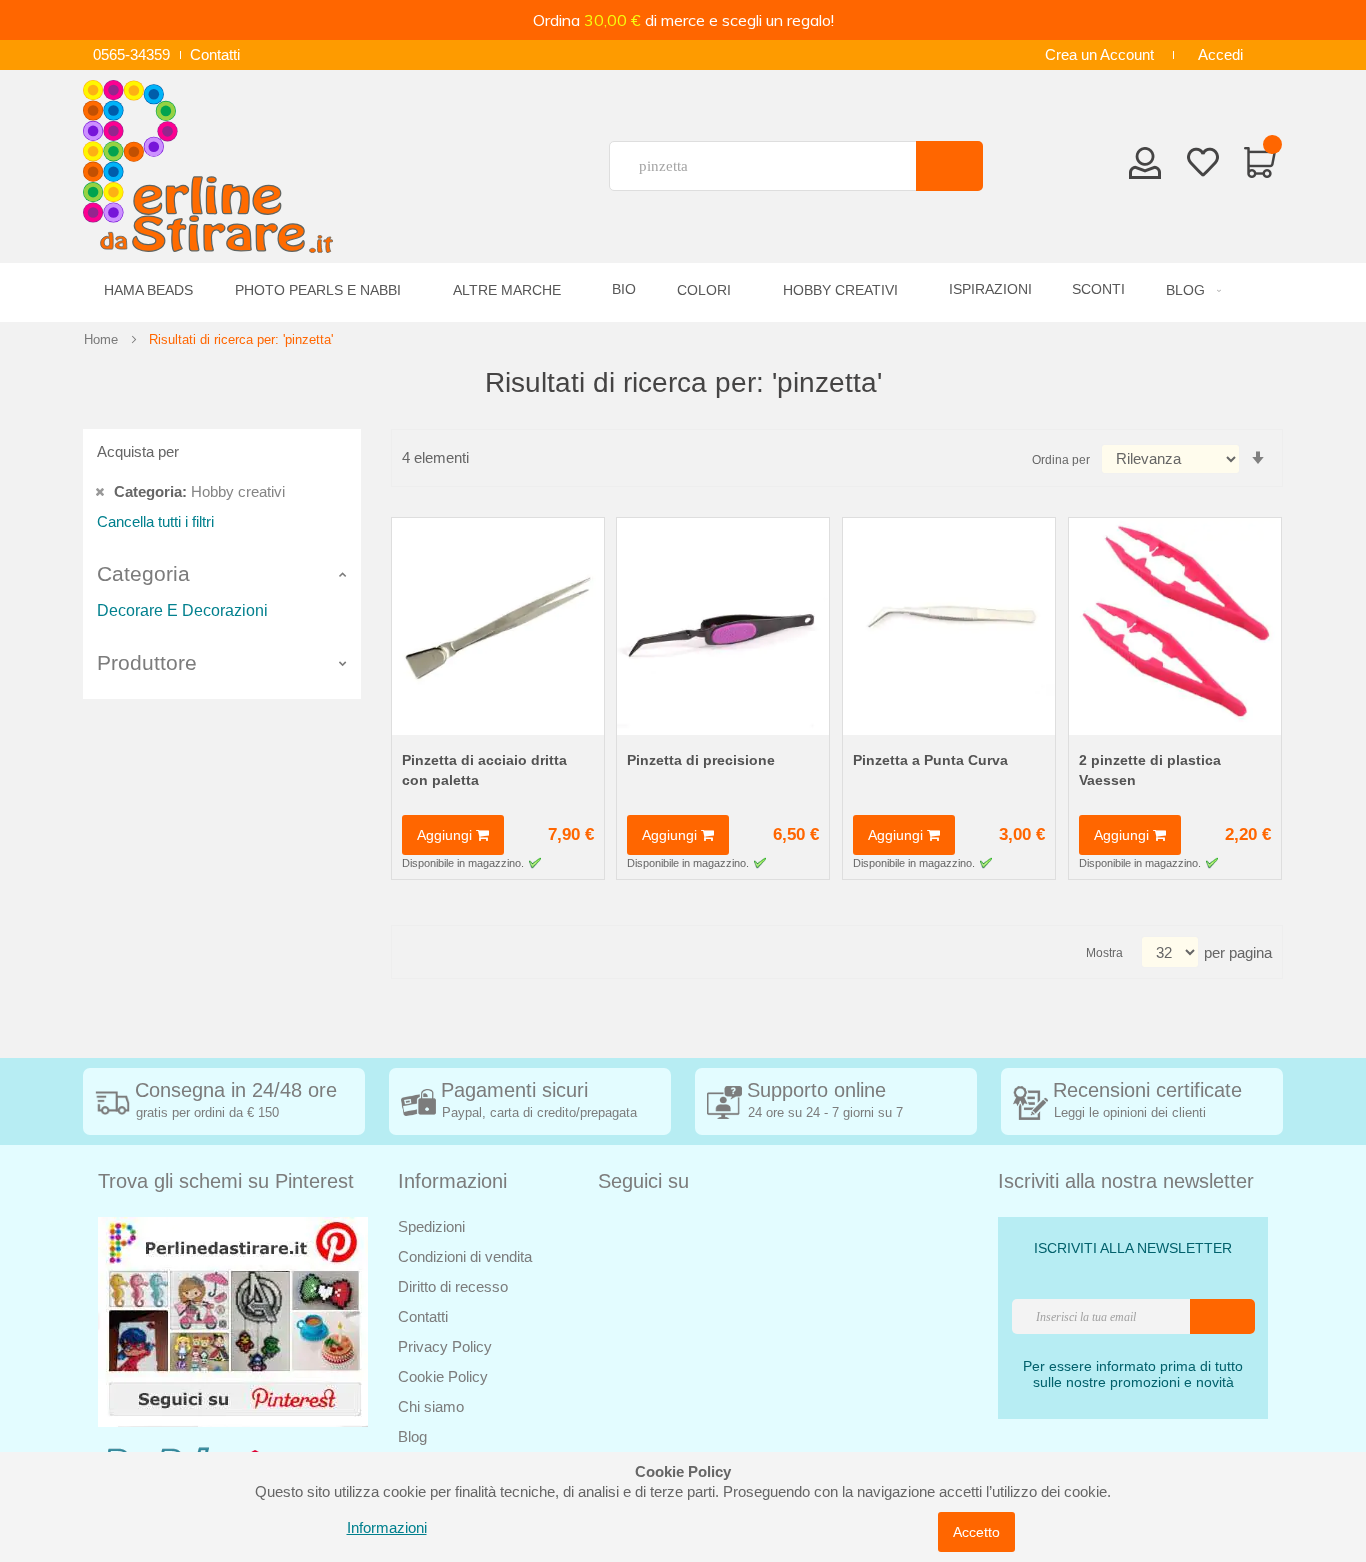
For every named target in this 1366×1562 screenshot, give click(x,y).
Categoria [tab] (143, 573)
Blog (412, 1436)
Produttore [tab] (147, 662)
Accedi (1220, 54)
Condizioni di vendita (465, 1256)
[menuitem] (1190, 290)
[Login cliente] (1145, 169)
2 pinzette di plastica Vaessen (1150, 770)
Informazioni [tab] (452, 1181)
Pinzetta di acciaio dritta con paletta (484, 770)
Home (101, 339)
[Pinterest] (233, 1320)
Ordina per (1061, 460)
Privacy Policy (445, 1346)
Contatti (215, 54)
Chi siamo (431, 1406)
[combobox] (771, 166)
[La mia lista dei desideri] (1203, 166)
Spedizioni (431, 1226)
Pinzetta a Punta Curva (930, 760)
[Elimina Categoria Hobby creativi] (99, 491)
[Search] (949, 166)
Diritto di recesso (453, 1286)
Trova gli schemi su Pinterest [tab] (226, 1181)
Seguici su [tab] (643, 1181)
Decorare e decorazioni (182, 610)
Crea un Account (1099, 54)
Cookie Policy (443, 1376)
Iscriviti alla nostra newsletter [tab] (1126, 1181)
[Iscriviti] (1222, 1316)
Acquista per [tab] (138, 451)
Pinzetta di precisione (701, 760)
